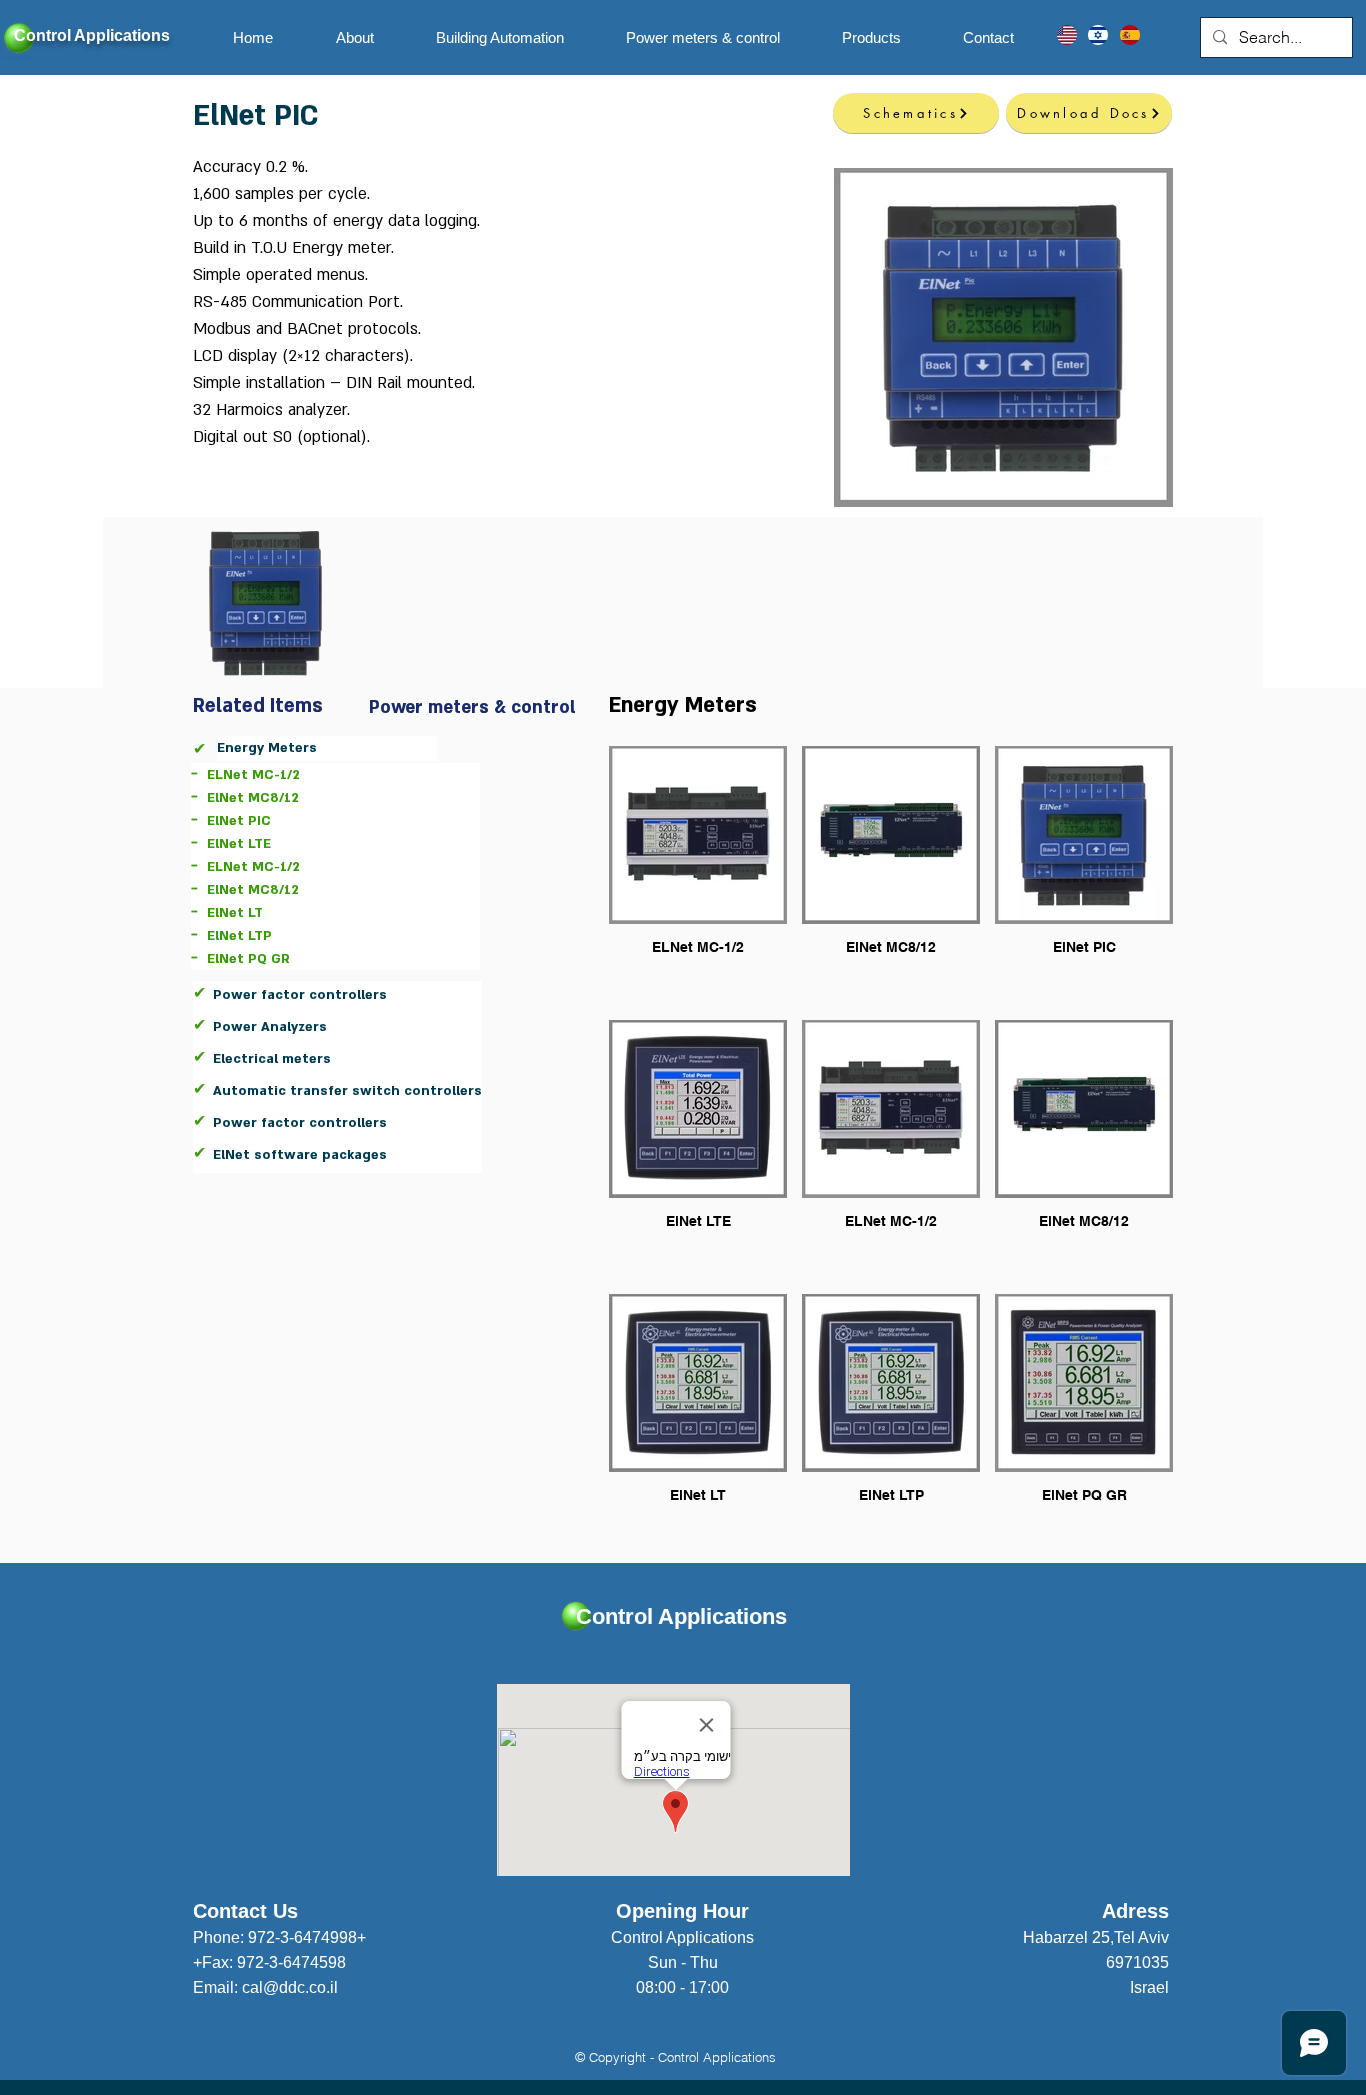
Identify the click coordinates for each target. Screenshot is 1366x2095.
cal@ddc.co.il (290, 1987)
